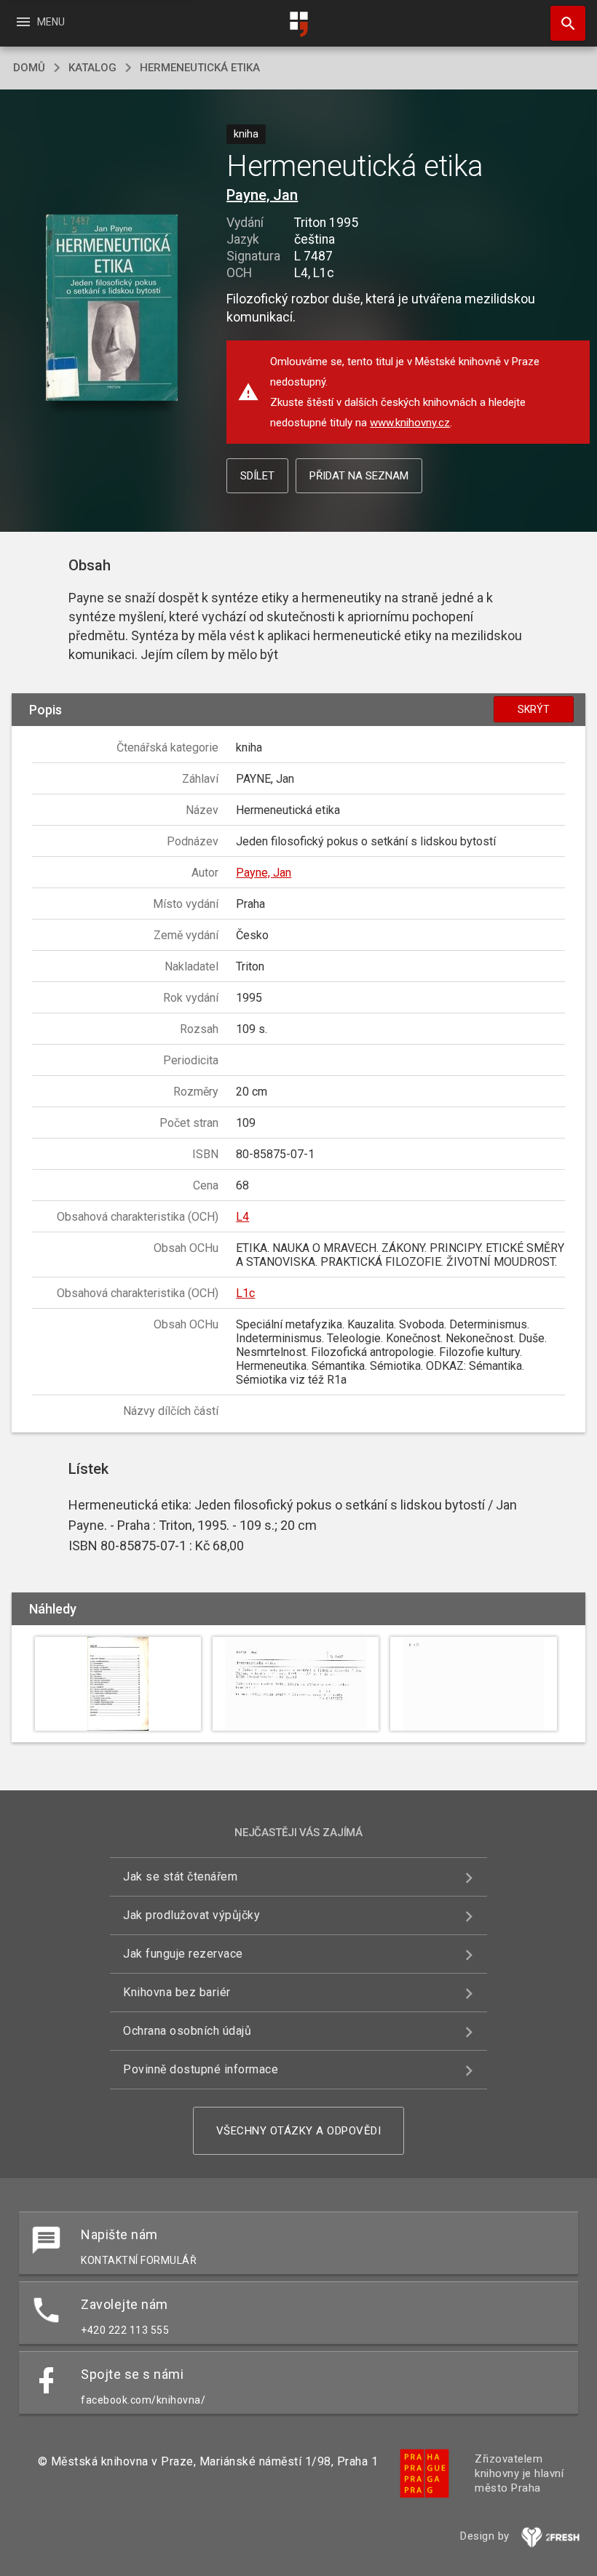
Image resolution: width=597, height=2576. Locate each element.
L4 (242, 1217)
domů (29, 68)
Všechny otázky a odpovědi (299, 2131)
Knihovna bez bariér (177, 1992)
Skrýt (534, 709)
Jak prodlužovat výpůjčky (191, 1915)
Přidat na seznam (359, 476)
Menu (40, 22)
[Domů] (298, 24)
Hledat (563, 23)
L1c (245, 1293)
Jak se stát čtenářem (180, 1877)
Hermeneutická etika (200, 68)
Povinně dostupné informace (201, 2069)
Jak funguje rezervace (183, 1954)
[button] (112, 309)
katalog (92, 68)
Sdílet (257, 476)
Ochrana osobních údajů (187, 2031)
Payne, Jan (262, 195)
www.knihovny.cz (410, 423)
